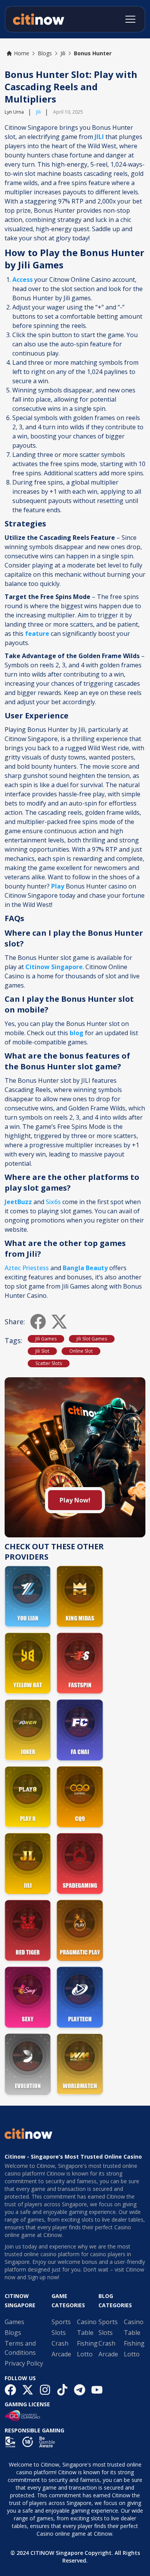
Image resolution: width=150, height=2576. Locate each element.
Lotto (85, 2354)
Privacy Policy (24, 2363)
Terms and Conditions (20, 2348)
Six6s (53, 1202)
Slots (59, 2333)
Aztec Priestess (27, 1268)
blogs (45, 53)
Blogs (13, 2333)
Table (85, 2333)
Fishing (87, 2343)
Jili (38, 112)
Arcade (61, 2354)
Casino (87, 2322)
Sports (61, 2322)
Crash (60, 2343)
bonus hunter (93, 53)
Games (14, 2322)
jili (63, 53)
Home (22, 53)
